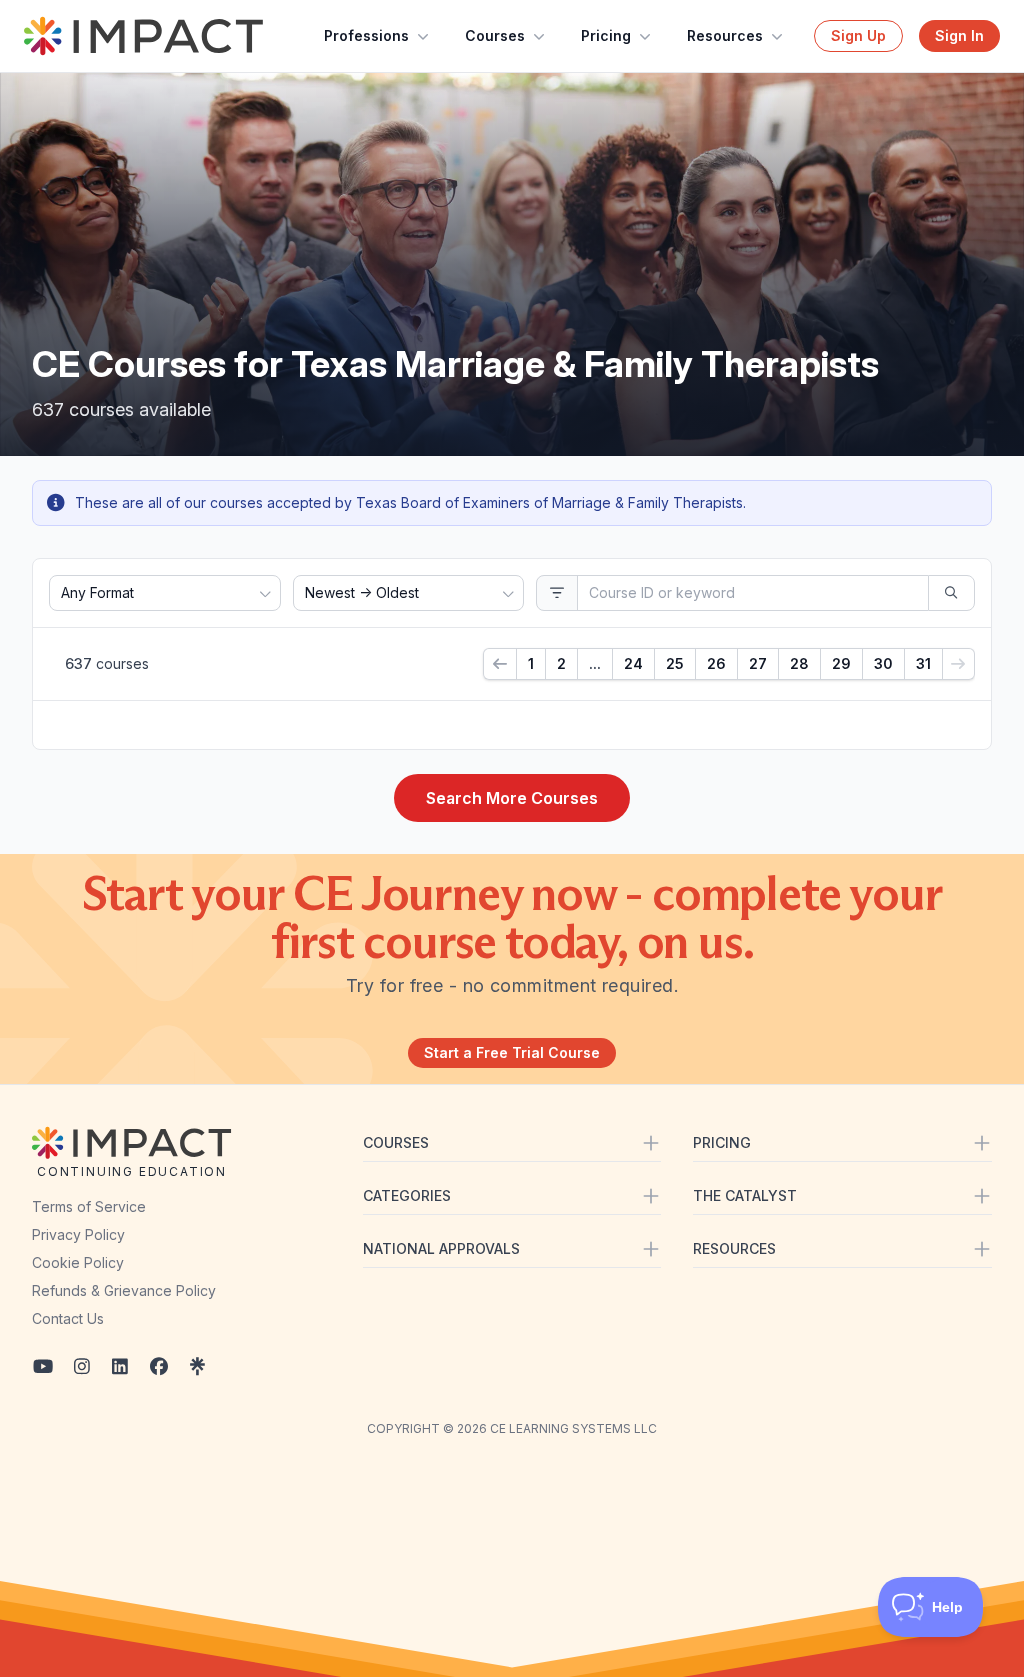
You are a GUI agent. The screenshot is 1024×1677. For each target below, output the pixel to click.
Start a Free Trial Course (512, 1052)
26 (716, 663)
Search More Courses (512, 798)
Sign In (959, 35)
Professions (366, 35)
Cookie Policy (78, 1262)
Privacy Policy (78, 1234)
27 (758, 663)
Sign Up (858, 35)
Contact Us (68, 1318)
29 (841, 663)
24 (633, 663)
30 (883, 663)
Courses (495, 35)
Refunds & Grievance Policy (124, 1290)
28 (799, 663)
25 (675, 663)
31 (923, 663)
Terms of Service (89, 1206)
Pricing (606, 35)
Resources (725, 35)
